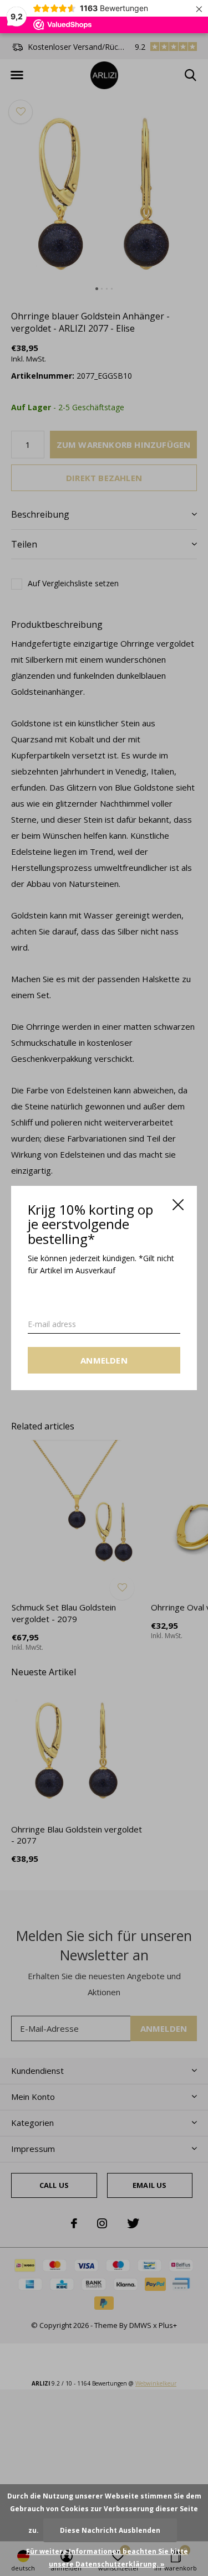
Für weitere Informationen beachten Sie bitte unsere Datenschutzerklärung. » (107, 2558)
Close (178, 1205)
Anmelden (104, 1360)
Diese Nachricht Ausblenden (110, 2530)
